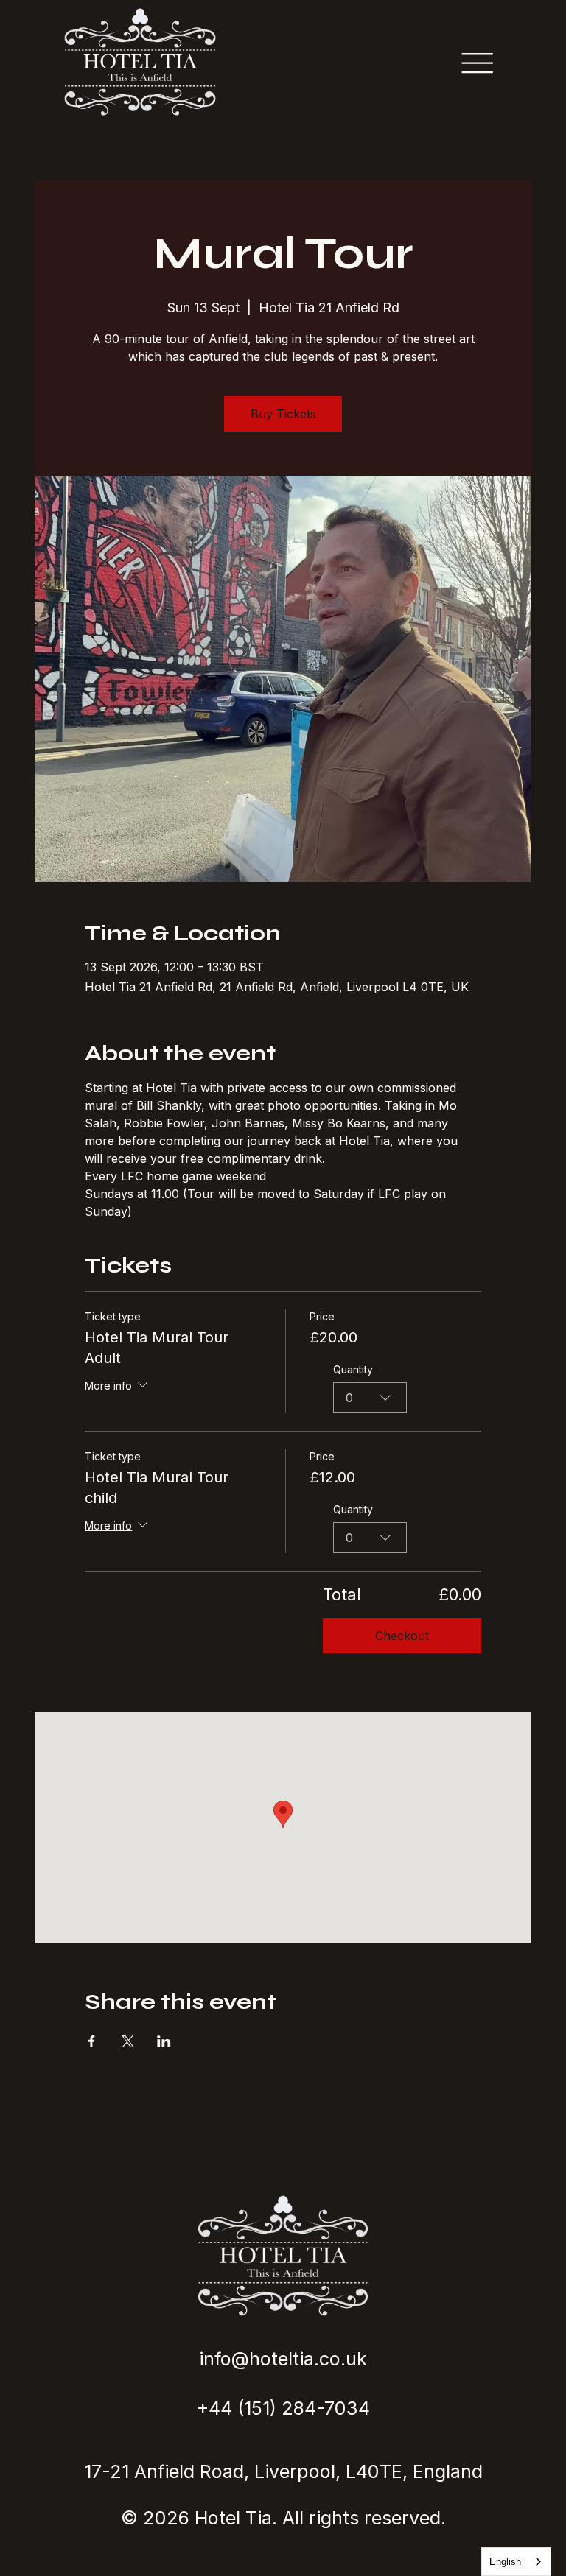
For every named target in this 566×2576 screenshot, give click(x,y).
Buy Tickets (283, 414)
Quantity (353, 1369)
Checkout (402, 1636)
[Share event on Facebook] (92, 2041)
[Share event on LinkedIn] (164, 2041)
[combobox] (370, 1398)
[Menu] (477, 63)
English (505, 2562)
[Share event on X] (128, 2041)
